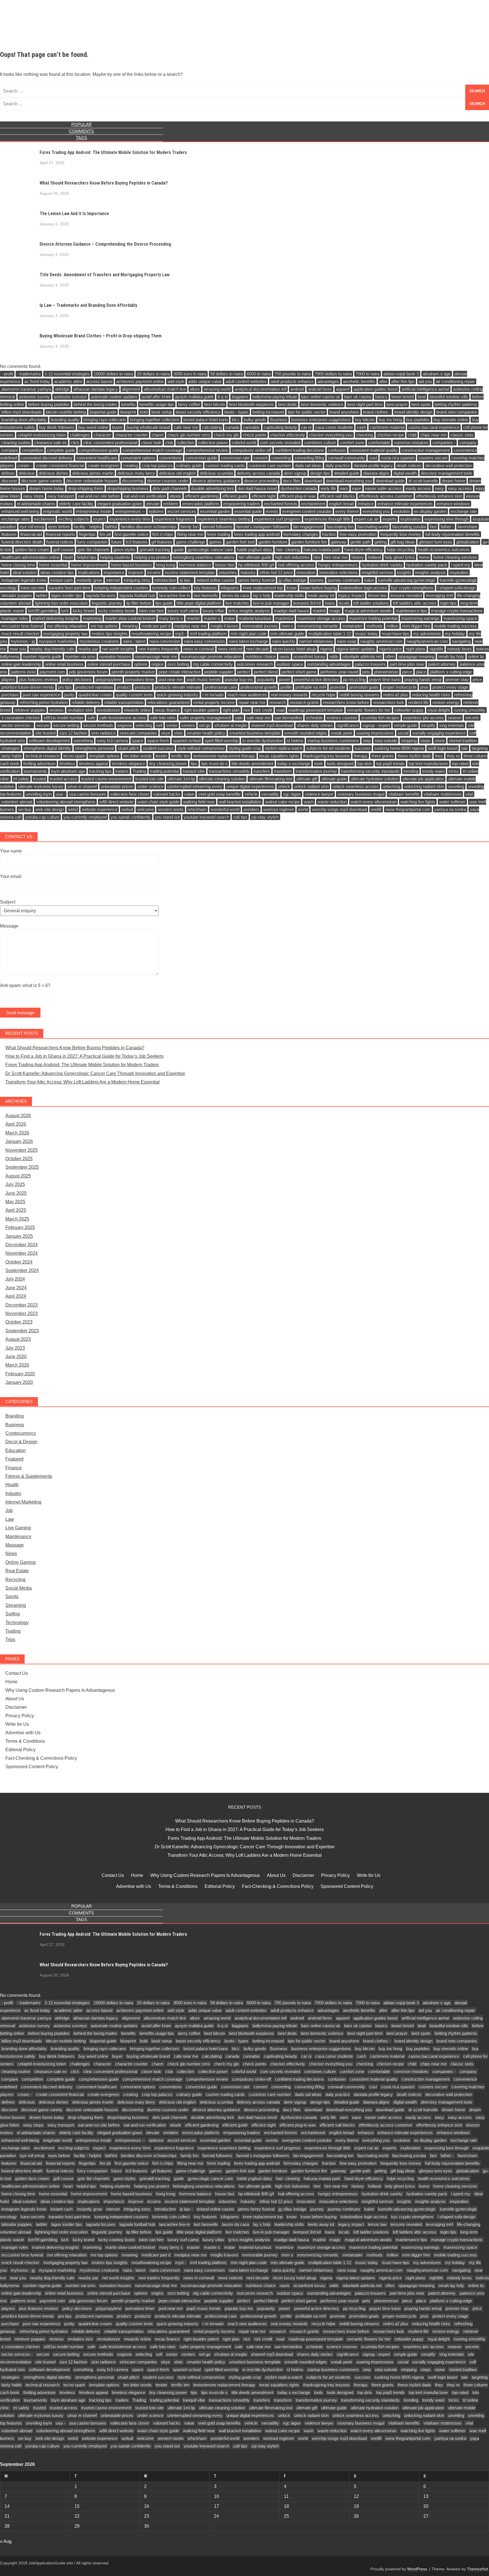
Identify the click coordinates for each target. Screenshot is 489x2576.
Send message (20, 1013)
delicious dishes (53, 473)
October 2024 (19, 1262)
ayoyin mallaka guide (194, 397)
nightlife (436, 649)
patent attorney (442, 664)
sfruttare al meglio (231, 725)
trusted (39, 779)
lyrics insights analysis (249, 611)
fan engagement (308, 527)
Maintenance (18, 1537)
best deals (287, 404)
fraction (329, 534)
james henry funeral (256, 580)
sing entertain (452, 725)
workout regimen (279, 809)
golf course (63, 550)
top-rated (460, 764)
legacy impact (351, 595)
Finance (14, 1468)
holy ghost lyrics (400, 557)
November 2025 (22, 1150)
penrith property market (133, 672)
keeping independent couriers (121, 588)
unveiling (456, 786)
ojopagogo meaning (416, 657)
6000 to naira (259, 374)
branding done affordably (24, 420)
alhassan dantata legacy (96, 389)
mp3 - (181, 634)
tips (194, 764)
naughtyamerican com (427, 641)
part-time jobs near (407, 664)
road (280, 710)
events (272, 511)
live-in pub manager (271, 603)
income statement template (190, 572)
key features (205, 588)
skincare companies (138, 733)
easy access (460, 488)
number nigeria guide (42, 657)
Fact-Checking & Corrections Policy (41, 1758)
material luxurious (255, 618)
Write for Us (17, 1724)
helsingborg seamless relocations (204, 557)
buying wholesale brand (148, 427)
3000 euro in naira (190, 374)
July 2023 (15, 1348)
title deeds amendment (252, 764)
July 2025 (15, 1184)
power (284, 679)
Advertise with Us (23, 1733)
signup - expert (376, 725)
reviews (56, 710)
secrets (472, 718)
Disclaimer (16, 1707)
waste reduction (332, 802)
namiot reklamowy (316, 641)
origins (157, 664)
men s (287, 626)
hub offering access (296, 565)
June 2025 (16, 1193)
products (143, 687)
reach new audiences (247, 695)
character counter (131, 435)
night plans (415, 649)
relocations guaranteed (168, 702)
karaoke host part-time (69, 588)
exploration (410, 519)
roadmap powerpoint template (316, 710)
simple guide (406, 725)
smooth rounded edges (306, 733)
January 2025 (19, 1236)
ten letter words (138, 756)
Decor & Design (21, 1442)
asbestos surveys (70, 397)
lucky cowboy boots (117, 611)
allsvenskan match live (165, 389)
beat (422, 397)
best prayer (397, 404)
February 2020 (20, 1374)
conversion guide (201, 458)
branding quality (65, 420)
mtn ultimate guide (287, 634)
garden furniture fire (309, 542)
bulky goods (255, 420)
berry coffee (189, 404)
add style (176, 381)
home (424, 557)
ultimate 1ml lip (181, 779)
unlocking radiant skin (424, 786)
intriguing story (137, 580)
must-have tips (395, 634)
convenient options (138, 458)
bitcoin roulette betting (66, 412)
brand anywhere (344, 412)
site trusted (45, 733)
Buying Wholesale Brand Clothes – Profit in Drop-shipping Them (101, 336)
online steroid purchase (109, 664)
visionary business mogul (361, 794)
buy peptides (418, 420)
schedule (314, 718)
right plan (231, 710)
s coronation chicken (21, 718)
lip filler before (139, 603)
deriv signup (295, 473)
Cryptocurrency (21, 1433)
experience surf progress (277, 519)
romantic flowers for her (369, 710)
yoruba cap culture (42, 817)
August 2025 (18, 1176)
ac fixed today (37, 381)
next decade (258, 649)
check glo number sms (189, 435)
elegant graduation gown (120, 504)
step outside (386, 741)
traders (122, 771)
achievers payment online (140, 381)
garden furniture (273, 542)
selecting (144, 725)
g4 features (162, 542)
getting (380, 542)
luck (65, 611)
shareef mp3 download (272, 725)
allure (195, 389)
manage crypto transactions (457, 611)
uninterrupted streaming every (195, 786)
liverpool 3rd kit (307, 603)
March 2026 (17, 1133)
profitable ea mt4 (311, 687)
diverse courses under (168, 481)
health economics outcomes (444, 550)
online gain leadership (21, 664)
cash (361, 427)
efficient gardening (202, 496)
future (116, 542)
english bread (341, 504)
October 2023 (19, 1322)
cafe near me (186, 427)
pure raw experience (41, 695)
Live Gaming (18, 1528)
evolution (402, 511)
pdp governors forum (88, 672)
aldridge (62, 389)
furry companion (92, 542)
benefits (128, 404)
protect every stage (450, 687)
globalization (467, 542)
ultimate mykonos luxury (41, 786)
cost (373, 458)
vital (469, 794)
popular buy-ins (239, 679)
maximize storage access (321, 618)
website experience (100, 809)
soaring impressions (375, 733)
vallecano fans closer (130, 794)
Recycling (15, 1580)
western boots (171, 809)
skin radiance (103, 733)
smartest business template (255, 733)
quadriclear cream (95, 695)
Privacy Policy (20, 1716)
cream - (25, 465)
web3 (73, 809)
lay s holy (262, 595)
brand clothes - (377, 412)
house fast (225, 565)
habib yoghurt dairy (254, 550)
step (367, 741)
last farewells (206, 595)
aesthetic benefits (359, 381)
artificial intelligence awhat (425, 389)
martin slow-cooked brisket (130, 618)
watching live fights (418, 802)
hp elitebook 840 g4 (256, 565)
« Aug (6, 2541)
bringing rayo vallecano (105, 420)
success (363, 748)
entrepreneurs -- (130, 511)
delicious (27, 473)
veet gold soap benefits (219, 794)
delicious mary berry (136, 473)
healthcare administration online (30, 557)
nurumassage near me (156, 657)
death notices (409, 465)
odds (334, 657)
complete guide (61, 450)
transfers (262, 771)
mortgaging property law (66, 634)
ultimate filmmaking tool (271, 779)
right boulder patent (201, 710)
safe (91, 718)
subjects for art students (328, 748)
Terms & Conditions (25, 1741)
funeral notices (60, 542)
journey (317, 580)
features (9, 534)
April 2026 (16, 1124)
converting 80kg (309, 458)
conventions (170, 458)
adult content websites (246, 381)
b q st (223, 397)
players (8, 679)
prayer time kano (385, 679)
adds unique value (205, 381)
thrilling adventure (39, 764)
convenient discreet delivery (47, 458)
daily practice (338, 465)
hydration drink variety (382, 565)
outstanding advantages (329, 664)
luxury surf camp (183, 611)
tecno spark (74, 756)
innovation (306, 572)
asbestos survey (34, 397)
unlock (284, 786)
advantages (328, 381)
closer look (151, 443)
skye (166, 733)
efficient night (264, 496)
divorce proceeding (261, 481)
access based (99, 381)
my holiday (455, 634)
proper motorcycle (399, 687)
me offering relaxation (67, 626)
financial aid (31, 534)
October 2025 (19, 1159)
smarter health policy (206, 733)
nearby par (88, 649)
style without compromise (201, 748)
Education (16, 1450)
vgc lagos (292, 794)
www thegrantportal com (408, 809)
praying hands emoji (423, 679)
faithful (111, 527)
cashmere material (387, 427)
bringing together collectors (155, 420)
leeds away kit (321, 595)
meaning (130, 626)
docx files (292, 481)
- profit (7, 374)
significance (348, 725)
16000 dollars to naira (113, 374)
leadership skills (289, 595)
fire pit (105, 534)
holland (374, 557)
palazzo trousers (370, 664)
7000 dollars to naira (333, 374)
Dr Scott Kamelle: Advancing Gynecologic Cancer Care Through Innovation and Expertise (95, 1073)
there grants (383, 756)
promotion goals (364, 687)
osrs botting (178, 664)
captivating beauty (280, 427)
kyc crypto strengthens (412, 588)
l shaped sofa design (456, 588)
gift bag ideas (403, 542)
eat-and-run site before (99, 496)
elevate (153, 504)
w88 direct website (116, 802)
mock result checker (20, 634)
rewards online (137, 710)
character (102, 435)
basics (381, 397)
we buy (25, 809)
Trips (10, 1640)
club (169, 443)
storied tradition (463, 741)
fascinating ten (340, 527)
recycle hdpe (323, 695)
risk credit (263, 710)
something (83, 741)
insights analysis (430, 572)
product (124, 687)
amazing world (217, 389)
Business (279, 420)
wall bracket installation (240, 802)
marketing (92, 618)
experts (390, 519)
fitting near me (190, 534)
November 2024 (22, 1253)
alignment (131, 389)
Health (12, 1485)
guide (179, 550)
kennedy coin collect (171, 588)
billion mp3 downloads (22, 412)
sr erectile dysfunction (262, 741)
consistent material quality (374, 450)
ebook (175, 496)
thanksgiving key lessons (326, 756)
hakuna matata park (322, 550)
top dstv (365, 764)
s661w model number (64, 718)
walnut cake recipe (282, 802)
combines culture (320, 443)
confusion (337, 450)
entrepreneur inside (94, 511)
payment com (52, 672)
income (154, 572)
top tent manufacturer (428, 764)
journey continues (344, 580)
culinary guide (189, 465)
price (477, 679)
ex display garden (430, 511)
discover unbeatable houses (92, 481)
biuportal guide (103, 412)
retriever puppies (30, 710)
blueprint (128, 412)
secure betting (66, 725)
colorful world (244, 443)
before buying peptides (49, 404)
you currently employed (85, 817)
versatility (270, 794)
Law (10, 1519)
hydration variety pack (427, 565)
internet (113, 580)
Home (11, 1682)
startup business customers (333, 741)
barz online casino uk (321, 397)
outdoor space (290, 664)
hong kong (166, 565)
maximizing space (460, 618)
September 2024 (22, 1270)
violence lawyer (319, 794)
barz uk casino (358, 397)
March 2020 (17, 1365)
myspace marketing (57, 641)
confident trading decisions (300, 450)
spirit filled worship (221, 741)
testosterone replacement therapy (224, 756)
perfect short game (299, 672)
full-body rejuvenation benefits (452, 534)
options (141, 664)
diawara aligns (376, 473)
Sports (12, 1597)
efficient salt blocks (337, 496)
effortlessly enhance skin (439, 496)
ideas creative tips (57, 572)
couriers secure (433, 458)
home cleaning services (455, 557)
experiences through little (327, 519)
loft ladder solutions (371, 603)
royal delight (439, 710)
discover (9, 481)
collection (185, 443)
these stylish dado (414, 756)
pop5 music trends (204, 679)
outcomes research (255, 664)
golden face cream (32, 550)
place (421, 672)
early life (328, 488)
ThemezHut (477, 2569)
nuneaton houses (115, 657)
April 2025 (16, 1210)
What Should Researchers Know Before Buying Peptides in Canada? (104, 183)
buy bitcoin (365, 420)
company (468, 443)
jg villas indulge (292, 580)
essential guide (248, 511)
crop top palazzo (157, 465)
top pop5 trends (390, 764)
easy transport (61, 496)
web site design (50, 809)
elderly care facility (76, 504)
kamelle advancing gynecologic (407, 580)
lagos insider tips (67, 595)
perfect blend (266, 672)
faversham (467, 527)
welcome (145, 809)
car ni (306, 427)
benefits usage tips (157, 404)
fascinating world (373, 527)
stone (440, 741)
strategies (10, 748)
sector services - (17, 725)
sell (159, 725)
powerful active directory (317, 679)
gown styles (125, 550)
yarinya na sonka (450, 809)
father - (447, 527)
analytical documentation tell (260, 389)
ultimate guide (334, 779)
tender (161, 756)
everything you (376, 511)
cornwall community (347, 458)
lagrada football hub (137, 595)
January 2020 (19, 1382)
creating (130, 465)
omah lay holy (451, 657)
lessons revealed (406, 595)
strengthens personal (94, 748)
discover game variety (42, 481)
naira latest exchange (248, 641)
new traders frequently (159, 649)
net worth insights (118, 649)
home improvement (89, 565)
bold (144, 412)
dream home (453, 481)
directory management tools (447, 473)
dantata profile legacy (373, 465)
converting (281, 458)
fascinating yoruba (409, 527)
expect (99, 519)
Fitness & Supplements (29, 1476)
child (412, 435)
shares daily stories (315, 725)
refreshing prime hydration (44, 702)
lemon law (377, 595)
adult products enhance (292, 381)
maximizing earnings (420, 618)
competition (32, 450)
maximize (284, 618)
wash (309, 802)
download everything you (349, 481)
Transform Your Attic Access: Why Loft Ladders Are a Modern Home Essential (82, 1082)
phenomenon (386, 672)
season (454, 718)
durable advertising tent (212, 488)
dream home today (47, 488)
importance (114, 572)
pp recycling (354, 679)
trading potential (164, 771)
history (358, 557)
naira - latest (134, 641)
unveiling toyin (39, 794)
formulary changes (301, 534)
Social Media (19, 1588)
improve (136, 572)
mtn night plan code (249, 634)
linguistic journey (107, 603)
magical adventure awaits (368, 611)
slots (178, 733)
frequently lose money (401, 534)
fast (433, 527)
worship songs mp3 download (339, 809)
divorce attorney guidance (216, 481)
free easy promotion (358, 534)
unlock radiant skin (311, 786)
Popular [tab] (81, 124)
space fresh (158, 741)
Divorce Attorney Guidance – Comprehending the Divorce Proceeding (105, 244)
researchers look (389, 702)
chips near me (433, 435)
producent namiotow (94, 687)
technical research (42, 756)
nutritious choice (261, 657)
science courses (342, 718)
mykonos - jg (23, 641)
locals (344, 603)
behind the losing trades (95, 404)
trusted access (64, 779)
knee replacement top (263, 588)
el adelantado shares (36, 504)
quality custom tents (134, 695)
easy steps (33, 496)
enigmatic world (57, 511)
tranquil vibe (194, 771)
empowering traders (242, 504)
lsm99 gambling (43, 611)
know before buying (319, 588)
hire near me (336, 557)
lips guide (164, 603)
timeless (67, 764)
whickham (197, 809)
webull (127, 809)
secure (43, 725)
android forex (320, 389)
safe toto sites (163, 718)
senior (172, 725)
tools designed (340, 764)
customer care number (270, 465)
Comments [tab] (81, 131)
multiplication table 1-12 (330, 634)
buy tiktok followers (57, 427)
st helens (295, 741)
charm (158, 435)
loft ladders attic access (415, 603)
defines (8, 473)
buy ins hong (390, 420)
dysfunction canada (299, 488)
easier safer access (383, 488)
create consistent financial (60, 465)
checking (365, 435)
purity (69, 695)
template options (104, 756)
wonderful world (225, 809)
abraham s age (437, 374)
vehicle (251, 794)
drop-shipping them (86, 488)
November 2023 (22, 1313)
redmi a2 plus (396, 695)
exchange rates (16, 519)
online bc (476, 657)
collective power (213, 443)
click (75, 443)
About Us (15, 1699)
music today (366, 634)
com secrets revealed (280, 443)
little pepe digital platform (199, 603)
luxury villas (214, 611)
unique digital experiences (250, 786)
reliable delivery (86, 702)
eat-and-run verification (145, 496)
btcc (236, 420)
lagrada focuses (101, 595)
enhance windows (453, 504)
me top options (104, 626)
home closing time (18, 565)
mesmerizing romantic (318, 626)
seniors (188, 725)
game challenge (191, 542)
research (278, 702)
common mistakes (411, 443)
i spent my (461, 565)
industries (228, 572)
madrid (319, 611)
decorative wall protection (449, 465)
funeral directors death (22, 542)
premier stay (457, 679)
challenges (80, 435)
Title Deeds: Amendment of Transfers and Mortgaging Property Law (105, 275)
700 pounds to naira (293, 374)
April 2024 (16, 1296)
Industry (248, 572)
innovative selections (338, 572)
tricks (454, 771)
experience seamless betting (224, 519)
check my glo (226, 435)
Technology (17, 1623)
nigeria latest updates (356, 649)
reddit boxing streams (359, 695)
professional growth (259, 687)
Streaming (16, 1605)
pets (366, 672)
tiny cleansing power (168, 764)
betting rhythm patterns (456, 404)
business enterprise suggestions (321, 420)
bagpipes (240, 397)
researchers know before (346, 702)
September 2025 (22, 1167)
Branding (15, 1416)
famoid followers (217, 527)
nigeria (326, 649)
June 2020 (16, 1356)
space (138, 741)
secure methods (98, 725)
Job (9, 1510)
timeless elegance (128, 764)
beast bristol (403, 397)
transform (283, 771)
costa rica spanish (398, 458)
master (193, 618)
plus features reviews (39, 679)
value (189, 794)
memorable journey (260, 626)
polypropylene (109, 679)
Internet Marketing (23, 1502)
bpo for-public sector (307, 412)
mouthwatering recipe (151, 634)
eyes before (59, 527)
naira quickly (284, 641)
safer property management (205, 718)
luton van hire (151, 611)
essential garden (215, 511)
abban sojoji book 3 (401, 374)
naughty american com (381, 641)
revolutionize (108, 710)
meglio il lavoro (224, 626)
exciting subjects (74, 519)
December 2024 (22, 1245)
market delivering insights (55, 618)
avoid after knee (156, 397)
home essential (53, 565)
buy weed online (93, 427)
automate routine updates (114, 397)
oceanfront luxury (309, 657)
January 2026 (19, 1141)
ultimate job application (423, 779)
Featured (14, 1459)
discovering (133, 481)
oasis (285, 657)
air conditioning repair (455, 381)
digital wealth (405, 473)
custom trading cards (225, 465)
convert (260, 458)
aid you (425, 381)
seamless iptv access (423, 718)
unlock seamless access (356, 786)
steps (426, 741)
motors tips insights (110, 634)
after (383, 381)
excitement (44, 519)
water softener (452, 802)
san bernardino (288, 718)
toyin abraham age (68, 771)
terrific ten (180, 756)
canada (232, 427)
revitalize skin (80, 710)
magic (335, 611)
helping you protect (152, 557)
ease (357, 488)
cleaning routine (16, 443)
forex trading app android (257, 534)
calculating (212, 427)
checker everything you (331, 435)
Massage (15, 1545)
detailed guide (347, 473)
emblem (171, 504)
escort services (182, 511)
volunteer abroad (17, 802)
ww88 (376, 809)
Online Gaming (21, 1562)
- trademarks (29, 374)
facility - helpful (87, 527)
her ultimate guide (255, 557)
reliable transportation (124, 702)
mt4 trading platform (208, 634)
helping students (115, 557)
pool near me (170, 679)
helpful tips (86, 557)
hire (317, 557)
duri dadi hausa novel (257, 488)
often (390, 657)
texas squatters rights (279, 756)
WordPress (417, 2569)
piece (407, 672)
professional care (221, 687)
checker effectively (288, 435)
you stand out (167, 817)
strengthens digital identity (47, 748)
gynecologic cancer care (210, 550)
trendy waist (433, 771)
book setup (162, 412)
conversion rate (235, 458)
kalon (369, 580)
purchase (10, 695)
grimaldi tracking (155, 550)
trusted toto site (149, 779)
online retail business (64, 664)
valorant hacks (167, 794)
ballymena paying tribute (275, 397)
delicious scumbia (216, 473)
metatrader (352, 626)
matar (230, 618)
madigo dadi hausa (291, 611)
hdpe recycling (400, 550)
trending (411, 771)
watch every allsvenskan (374, 802)
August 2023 (18, 1339)
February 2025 (20, 1227)
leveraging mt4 (439, 595)
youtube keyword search (206, 817)
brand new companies (457, 412)
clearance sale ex (51, 443)
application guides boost (376, 389)
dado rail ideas (308, 465)
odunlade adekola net (362, 657)
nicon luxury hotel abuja (294, 649)
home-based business (131, 565)
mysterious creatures (99, 641)
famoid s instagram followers (263, 527)
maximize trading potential (373, 618)
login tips (448, 603)
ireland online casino (215, 580)
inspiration (459, 572)
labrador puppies (17, 595)
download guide (390, 481)
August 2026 (18, 1116)
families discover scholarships (149, 527)
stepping (409, 741)
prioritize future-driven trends (28, 687)
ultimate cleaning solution (222, 779)
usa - (60, 794)
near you (18, 649)
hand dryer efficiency (364, 550)
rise (247, 710)
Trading (139, 771)
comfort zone (352, 443)
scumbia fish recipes (380, 718)
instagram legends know (24, 580)
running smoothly (469, 710)
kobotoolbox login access (364, 588)
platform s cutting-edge (451, 672)
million (392, 626)
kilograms (230, 588)
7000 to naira (368, 374)
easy (439, 488)
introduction (165, 580)
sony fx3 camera (112, 741)
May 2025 (15, 1202)
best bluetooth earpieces (251, 404)
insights (404, 572)
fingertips (87, 534)
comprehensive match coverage (152, 450)
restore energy (446, 702)
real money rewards (289, 695)
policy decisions (77, 679)
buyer (117, 427)
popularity (266, 679)
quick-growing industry (178, 695)
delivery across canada (258, 473)
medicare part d (156, 626)
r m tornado (213, 695)
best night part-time (365, 404)
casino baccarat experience (434, 427)
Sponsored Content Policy (32, 1767)
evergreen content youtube (307, 511)
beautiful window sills (449, 397)
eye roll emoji (32, 527)
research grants (304, 702)
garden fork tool (240, 542)
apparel (343, 389)
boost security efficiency (198, 412)
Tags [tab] (81, 138)
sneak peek (342, 733)
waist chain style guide (158, 802)
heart (68, 557)
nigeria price (390, 649)
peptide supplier (219, 672)
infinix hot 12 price (276, 572)
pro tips (65, 687)
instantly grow (89, 580)
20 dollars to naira (153, 374)
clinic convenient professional (110, 443)
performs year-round (339, 672)
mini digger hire (416, 626)
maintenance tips (411, 611)
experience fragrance (174, 519)
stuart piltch (128, 748)
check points (255, 435)
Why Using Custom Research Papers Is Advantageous (60, 1690)
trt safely (21, 779)
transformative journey (316, 771)
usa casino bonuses (88, 794)
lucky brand (83, 611)
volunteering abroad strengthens (66, 802)
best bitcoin (215, 404)
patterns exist (23, 672)
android (297, 389)
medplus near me (190, 626)
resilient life (418, 702)
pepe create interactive (179, 672)
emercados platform (201, 504)
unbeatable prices (117, 786)
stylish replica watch (284, 748)
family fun (189, 527)
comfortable (379, 443)
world (303, 809)
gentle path (360, 542)
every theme (347, 511)
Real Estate (17, 1571)
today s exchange (294, 764)
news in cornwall (199, 649)
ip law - (186, 580)
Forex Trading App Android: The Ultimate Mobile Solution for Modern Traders (113, 152)
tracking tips (100, 771)
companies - (444, 443)
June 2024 (16, 1288)
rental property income (214, 702)
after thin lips (403, 381)
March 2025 (17, 1219)
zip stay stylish (265, 817)
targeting (480, 748)
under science (150, 786)
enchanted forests (281, 504)
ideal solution (25, 572)
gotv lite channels (94, 550)
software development (49, 741)
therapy (361, 756)
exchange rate (464, 511)
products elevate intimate (178, 687)
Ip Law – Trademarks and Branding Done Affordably (88, 305)
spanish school (187, 741)
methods (375, 626)
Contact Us (17, 1673)
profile (286, 687)
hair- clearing (288, 550)
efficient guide (235, 496)
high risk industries (292, 557)
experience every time (130, 519)
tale (465, 748)
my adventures (427, 634)
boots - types (236, 412)
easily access (418, 488)
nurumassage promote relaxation (211, 657)
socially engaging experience (439, 733)
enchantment (313, 504)
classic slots (462, 435)
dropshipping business (128, 488)
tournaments (35, 771)
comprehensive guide (99, 450)
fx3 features (137, 542)
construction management (426, 450)
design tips (320, 473)
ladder (42, 595)
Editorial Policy (21, 1750)
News (11, 1553)
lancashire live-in (174, 595)
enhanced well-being (20, 511)
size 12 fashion (73, 733)
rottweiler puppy (409, 710)
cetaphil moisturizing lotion (42, 435)
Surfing (13, 1614)
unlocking (391, 786)
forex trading (219, 534)
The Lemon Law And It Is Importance (74, 214)
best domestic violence (322, 404)
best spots (421, 404)
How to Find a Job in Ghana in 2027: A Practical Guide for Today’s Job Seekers (84, 1056)
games (215, 542)
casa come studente (334, 427)
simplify (428, 725)
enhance (366, 504)
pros (424, 687)
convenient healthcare (97, 458)
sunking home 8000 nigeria (399, 748)
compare (10, 450)
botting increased (268, 412)
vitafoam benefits (404, 794)
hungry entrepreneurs (338, 565)
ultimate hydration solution (375, 779)
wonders (251, 809)
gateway (339, 542)
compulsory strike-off (252, 450)
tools (319, 764)
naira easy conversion (204, 641)
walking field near (199, 802)
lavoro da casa (235, 595)
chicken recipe (390, 435)
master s (212, 618)
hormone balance (195, 565)
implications (89, 572)
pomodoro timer (140, 679)
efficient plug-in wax (298, 496)
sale (239, 718)
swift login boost (443, 748)
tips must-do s (214, 764)
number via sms (80, 657)
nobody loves (459, 649)
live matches (237, 603)
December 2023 (22, 1305)
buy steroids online (451, 420)
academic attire (68, 381)
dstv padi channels (170, 488)
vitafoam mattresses (443, 794)
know (292, 588)
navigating (461, 641)
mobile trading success (455, 626)
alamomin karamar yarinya (26, 389)
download (313, 481)
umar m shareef (82, 786)
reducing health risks (431, 695)
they (439, 756)
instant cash (62, 580)
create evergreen (103, 465)
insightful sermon (377, 572)
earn (344, 488)
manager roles (15, 618)
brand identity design (413, 412)
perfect (244, 672)
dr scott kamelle (423, 481)
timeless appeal (93, 764)
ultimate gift (307, 779)
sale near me (259, 718)
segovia (124, 725)
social (403, 733)
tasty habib (11, 756)
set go (205, 725)
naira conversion (165, 641)
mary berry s (171, 618)
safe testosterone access (123, 718)
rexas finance (167, 710)
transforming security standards (370, 771)
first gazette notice (131, 534)
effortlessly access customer (386, 496)
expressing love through (447, 519)
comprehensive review (207, 450)
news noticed (230, 649)
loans (330, 603)
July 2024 (15, 1279)
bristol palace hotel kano (206, 420)
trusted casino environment (106, 779)
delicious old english (177, 473)
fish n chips (163, 534)
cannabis (251, 427)
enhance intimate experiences (405, 504)
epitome (156, 511)
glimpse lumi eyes (436, 542)
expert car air (366, 519)
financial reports (60, 534)
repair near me (252, 702)
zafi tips (240, 817)
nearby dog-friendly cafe (52, 649)
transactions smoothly (229, 771)
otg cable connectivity (213, 664)
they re (453, 756)
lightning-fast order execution (61, 603)
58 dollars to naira (227, 374)
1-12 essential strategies (67, 374)
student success (158, 748)
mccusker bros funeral (22, 626)
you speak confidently (131, 817)
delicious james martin (93, 473)
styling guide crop (245, 748)
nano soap (347, 641)
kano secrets (33, 588)
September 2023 (22, 1331)
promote (338, 687)
